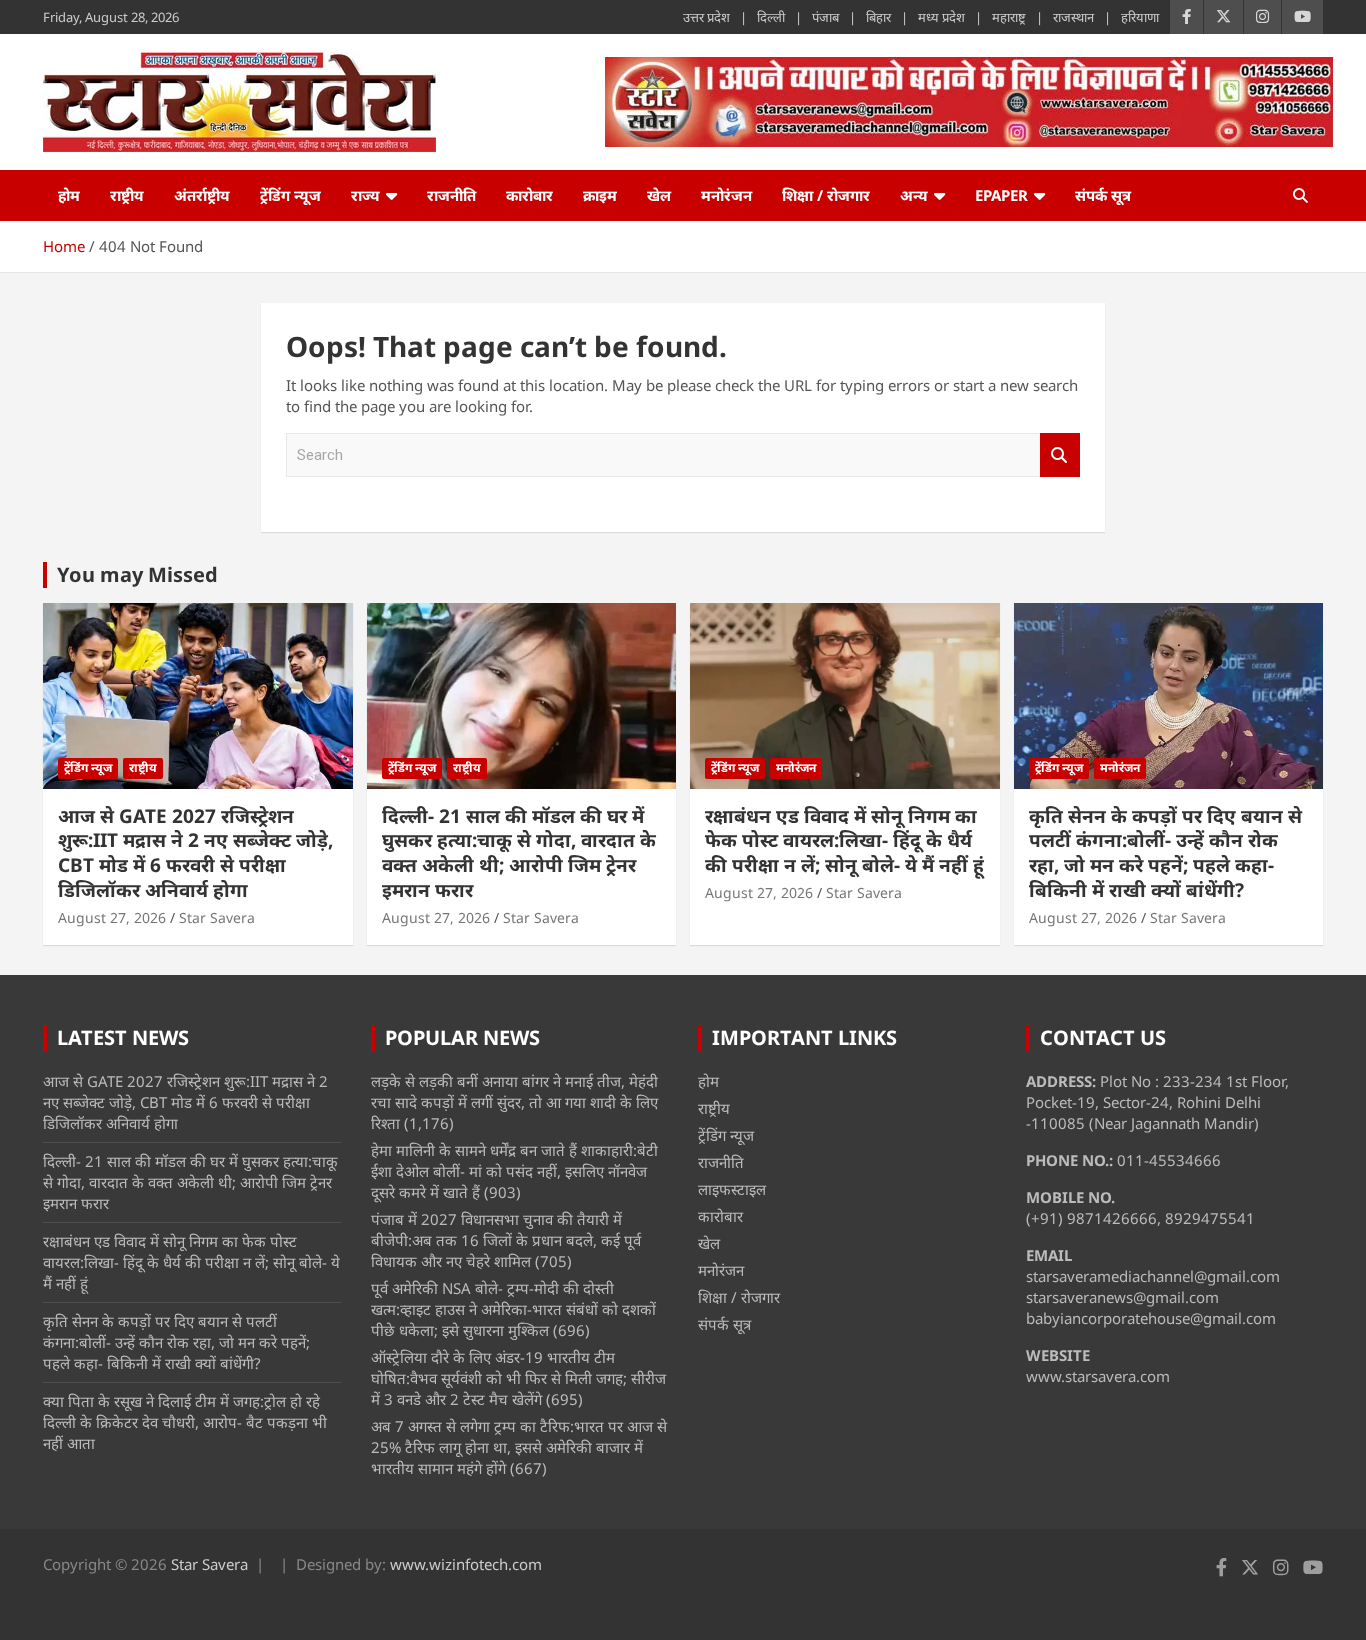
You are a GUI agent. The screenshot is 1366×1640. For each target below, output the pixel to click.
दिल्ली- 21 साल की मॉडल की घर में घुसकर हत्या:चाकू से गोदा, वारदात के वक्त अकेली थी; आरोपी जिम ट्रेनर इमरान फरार (519, 853)
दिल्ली (771, 17)
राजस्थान (1073, 17)
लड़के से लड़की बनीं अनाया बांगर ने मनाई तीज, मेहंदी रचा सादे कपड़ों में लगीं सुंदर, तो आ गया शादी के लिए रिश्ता (514, 1102)
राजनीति (451, 195)
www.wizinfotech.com (466, 1564)
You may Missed (137, 574)
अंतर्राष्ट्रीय (202, 195)
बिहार (878, 17)
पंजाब (825, 17)
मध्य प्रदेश (941, 17)
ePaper (1001, 195)
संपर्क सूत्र (1103, 195)
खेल (659, 195)
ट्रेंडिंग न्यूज (290, 195)
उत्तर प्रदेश (706, 17)
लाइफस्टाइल (732, 1189)
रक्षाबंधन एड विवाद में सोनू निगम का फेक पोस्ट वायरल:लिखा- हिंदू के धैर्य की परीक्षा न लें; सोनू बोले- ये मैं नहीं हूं (844, 840)
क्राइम (600, 195)
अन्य (914, 195)
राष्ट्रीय (127, 195)
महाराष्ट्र (1009, 17)
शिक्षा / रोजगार (826, 195)
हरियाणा (1140, 17)
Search (1060, 455)
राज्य (365, 195)
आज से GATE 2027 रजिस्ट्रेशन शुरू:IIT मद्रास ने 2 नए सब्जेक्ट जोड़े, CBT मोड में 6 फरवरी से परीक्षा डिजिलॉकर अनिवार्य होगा (195, 853)
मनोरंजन (726, 195)
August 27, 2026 (112, 917)
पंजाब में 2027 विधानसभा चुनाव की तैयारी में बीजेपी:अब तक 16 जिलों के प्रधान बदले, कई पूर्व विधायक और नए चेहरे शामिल (506, 1240)
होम (69, 195)
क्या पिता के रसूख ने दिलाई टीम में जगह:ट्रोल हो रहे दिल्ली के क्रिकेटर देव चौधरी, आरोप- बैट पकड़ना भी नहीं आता (185, 1422)
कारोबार (529, 195)
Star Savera (217, 917)
